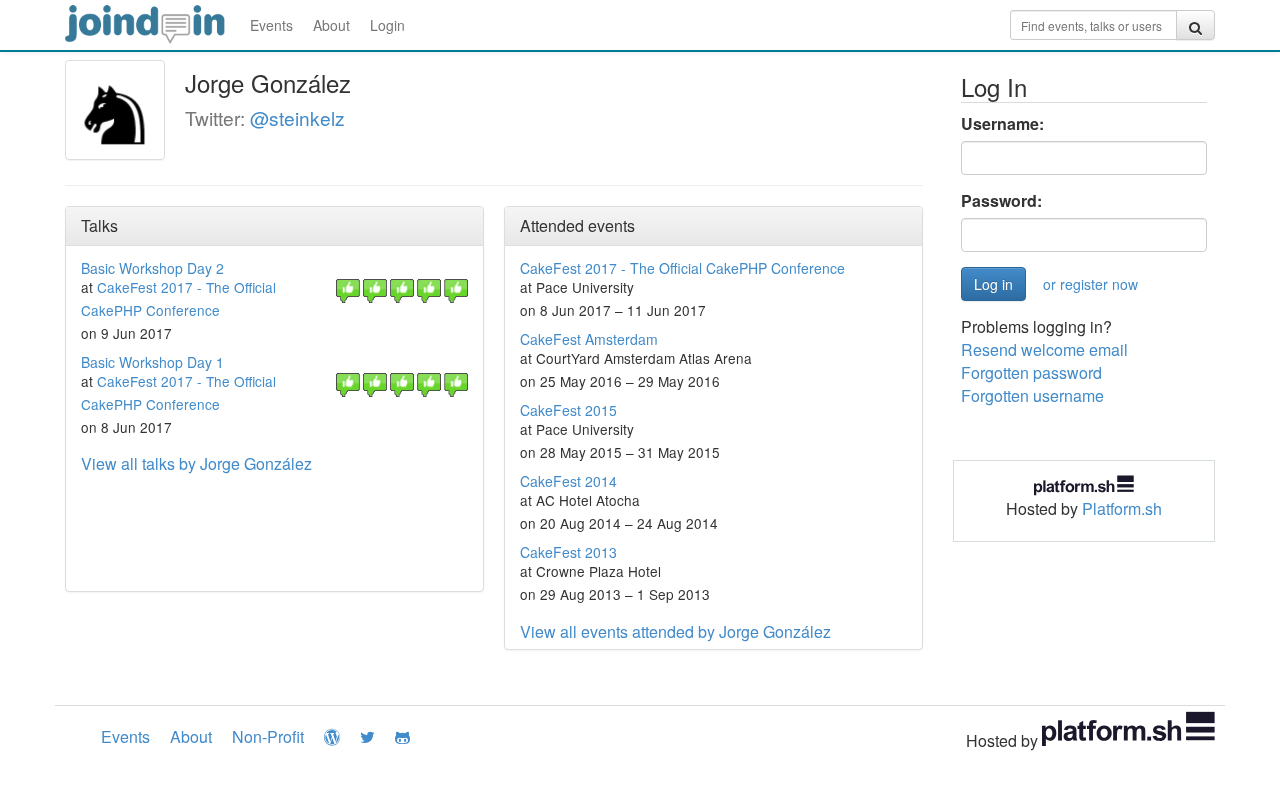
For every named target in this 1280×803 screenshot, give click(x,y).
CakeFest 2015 (568, 410)
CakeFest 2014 (568, 481)
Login (387, 25)
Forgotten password (1031, 372)
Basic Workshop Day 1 (152, 362)
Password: (1001, 201)
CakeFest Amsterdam (589, 339)
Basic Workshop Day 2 (152, 268)
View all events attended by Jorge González (675, 631)
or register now (1090, 284)
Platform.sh (1122, 508)
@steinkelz (297, 117)
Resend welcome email (1044, 349)
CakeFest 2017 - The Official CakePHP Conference (682, 268)
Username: (1002, 124)
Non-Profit (268, 736)
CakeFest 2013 (568, 552)
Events (271, 25)
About (331, 25)
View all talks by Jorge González (196, 463)
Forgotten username (1032, 395)
